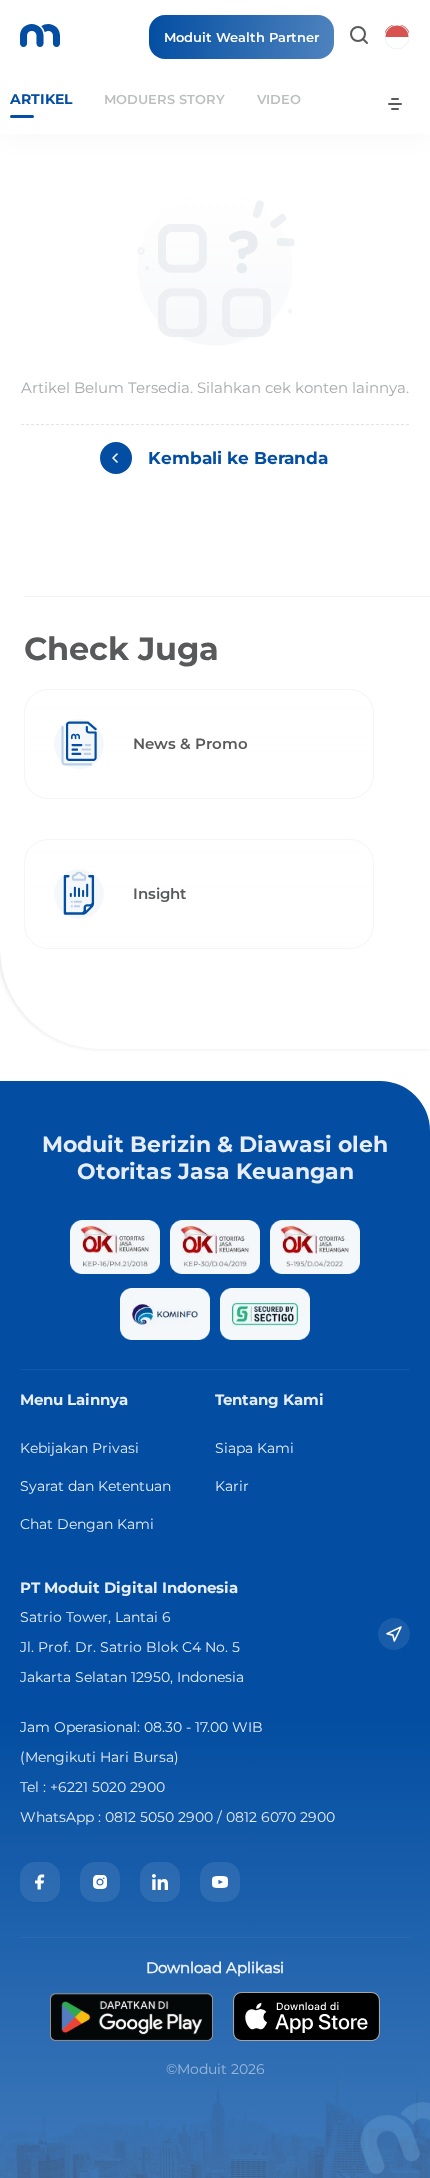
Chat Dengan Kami (87, 1524)
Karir (232, 1486)
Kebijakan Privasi (79, 1448)
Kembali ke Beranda (238, 458)
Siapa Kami (254, 1448)
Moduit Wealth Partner (241, 37)
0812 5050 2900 (159, 1817)
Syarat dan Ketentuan (95, 1486)
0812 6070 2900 (280, 1817)
